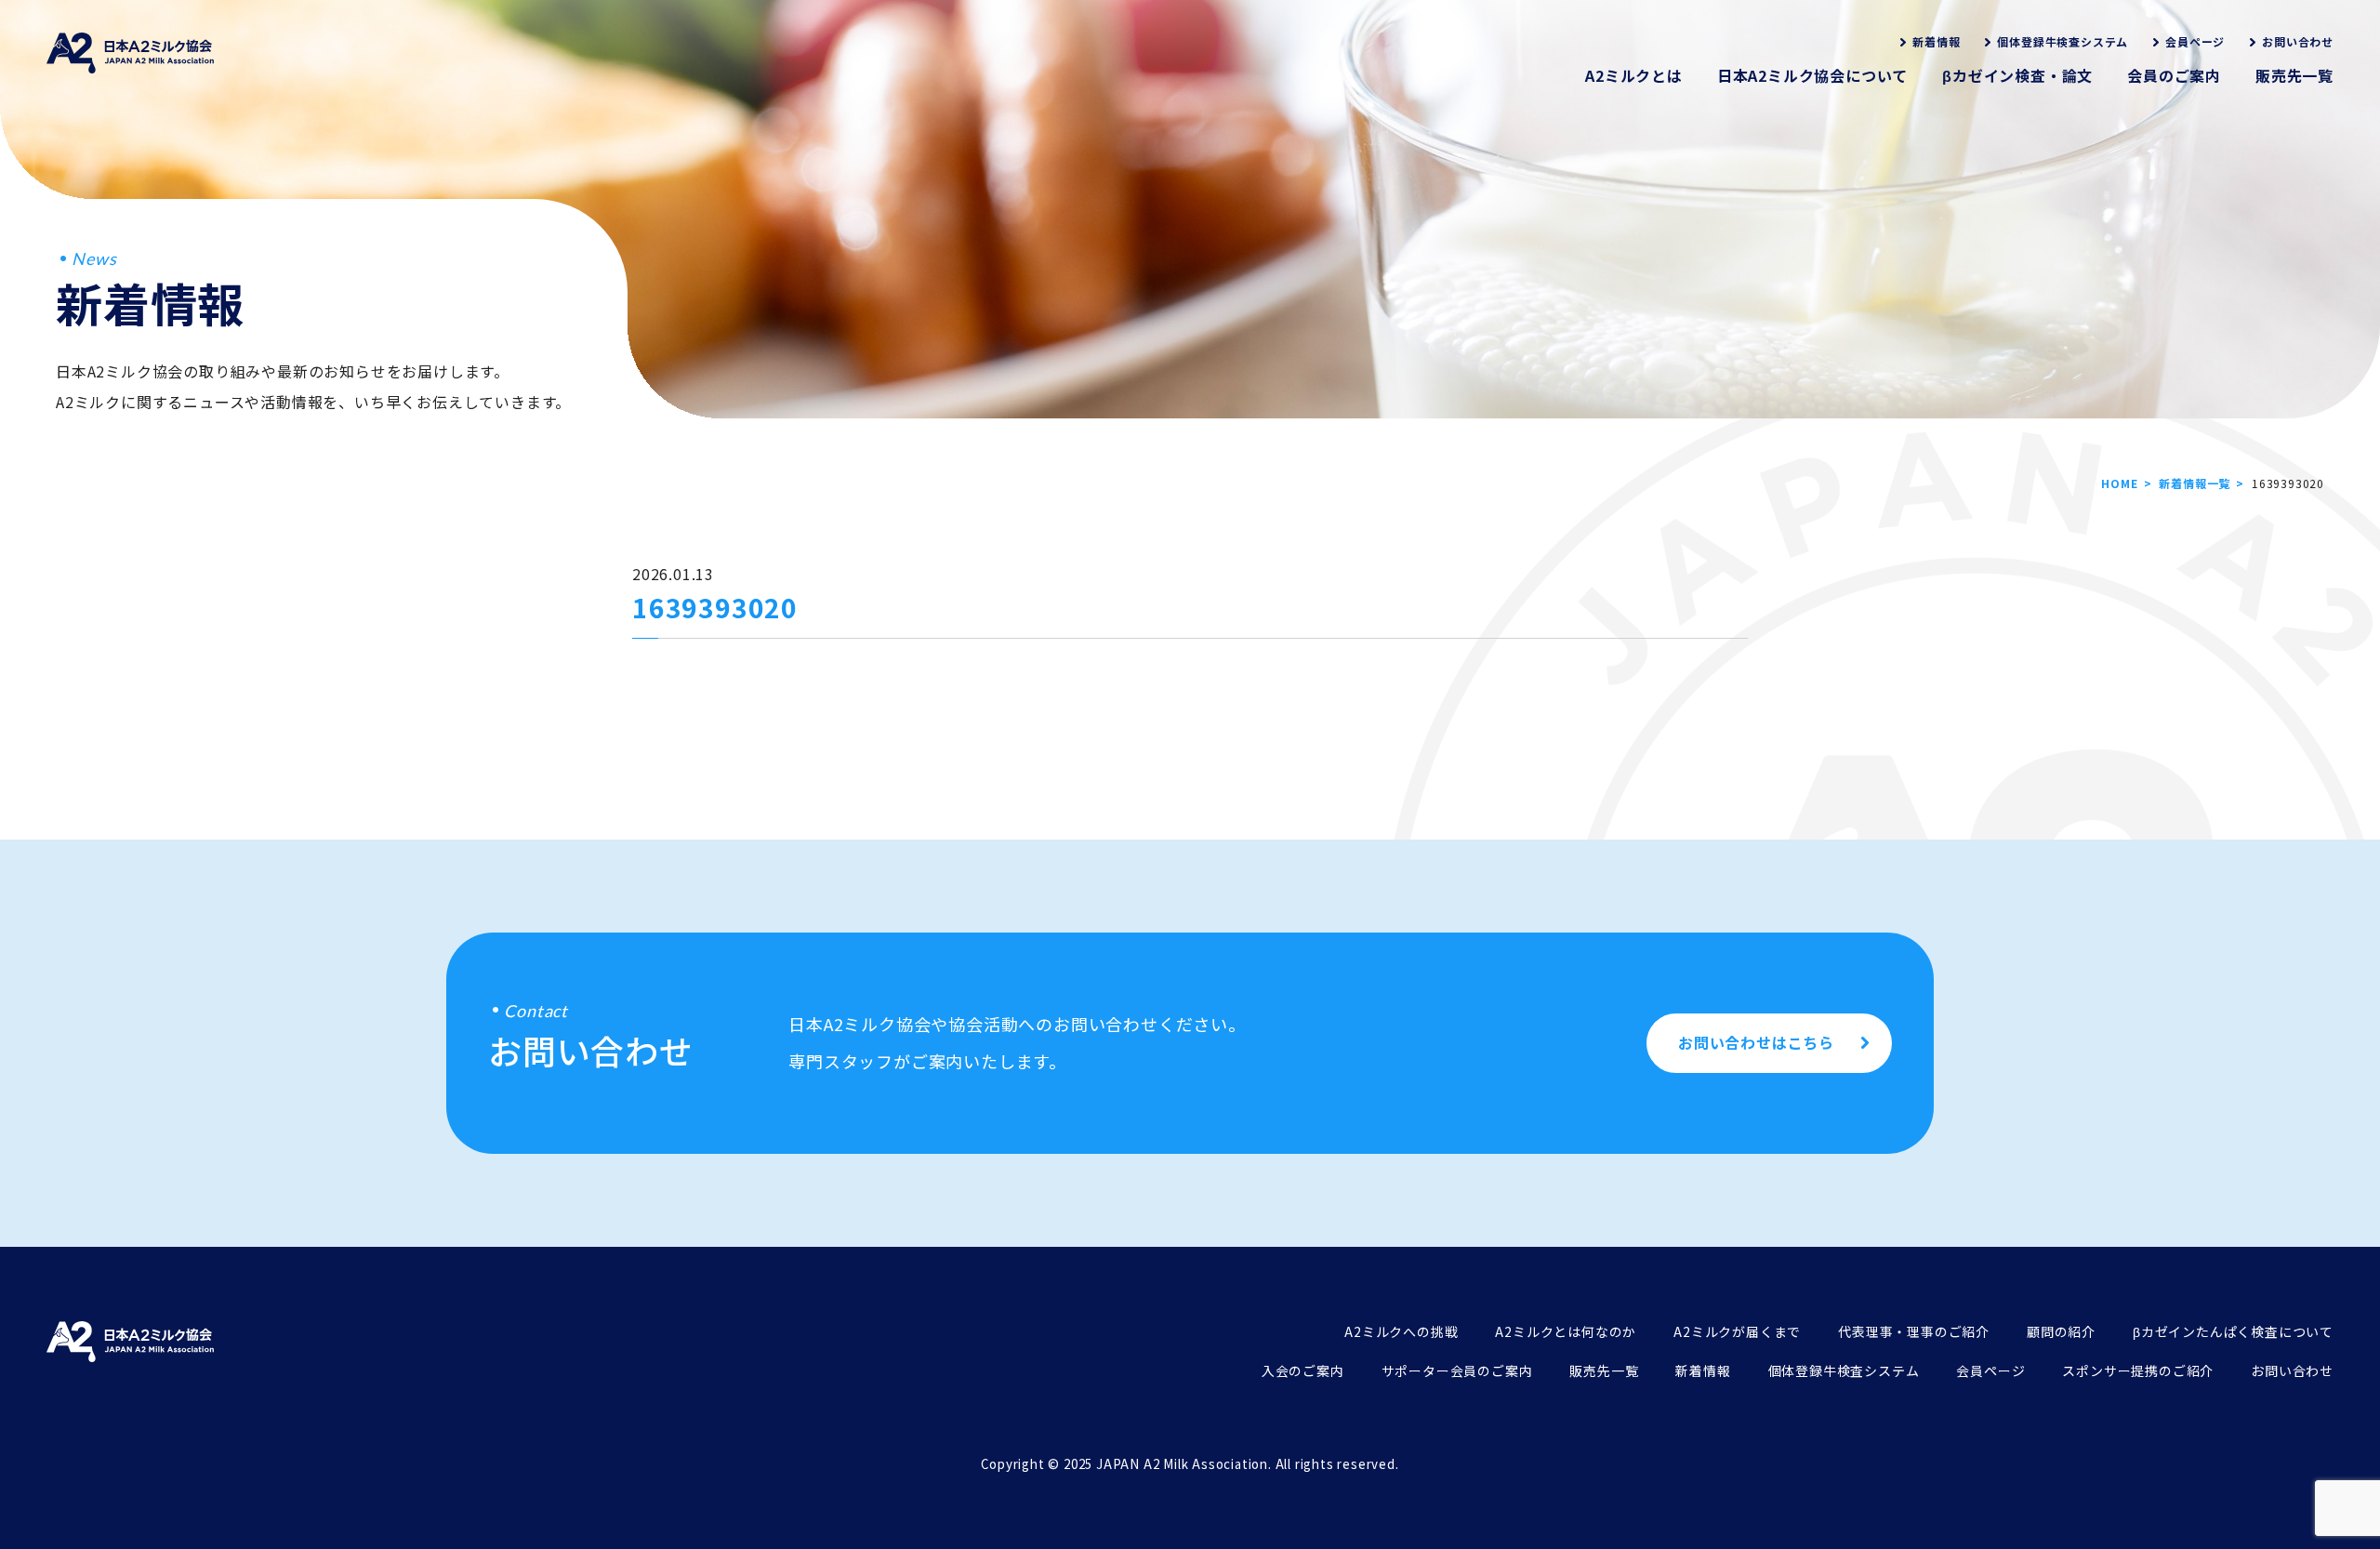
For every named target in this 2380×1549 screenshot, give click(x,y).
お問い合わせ (2298, 41)
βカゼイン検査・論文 (2017, 75)
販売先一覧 (2294, 75)
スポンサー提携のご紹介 (2138, 1370)
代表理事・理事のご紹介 (1914, 1331)
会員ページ (2195, 41)
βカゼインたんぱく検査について (2233, 1331)
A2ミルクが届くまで (1737, 1331)
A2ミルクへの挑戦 (1401, 1331)
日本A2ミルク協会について (1812, 75)
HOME (2119, 483)
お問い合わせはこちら (1756, 1042)
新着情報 (1936, 41)
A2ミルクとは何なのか (1566, 1331)
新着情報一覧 (2195, 483)
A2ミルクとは (1634, 75)
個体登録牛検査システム (2063, 41)
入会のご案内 (1303, 1370)
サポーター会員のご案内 (1457, 1370)
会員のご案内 (2174, 75)
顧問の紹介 (2061, 1331)
